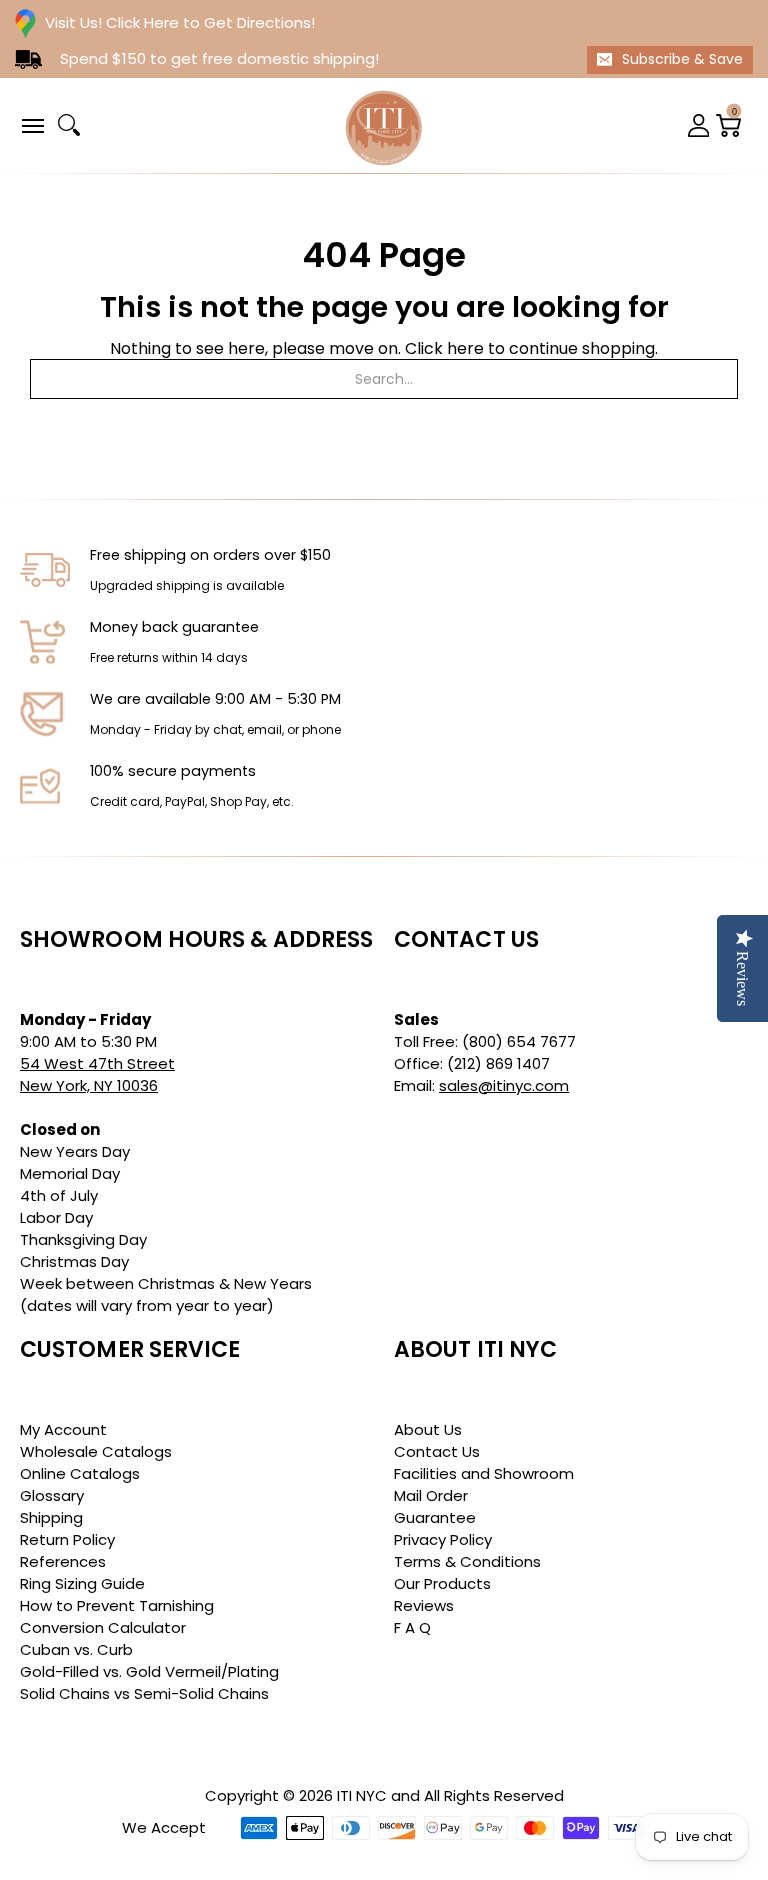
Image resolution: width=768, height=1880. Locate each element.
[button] (32, 124)
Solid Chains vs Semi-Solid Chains (144, 1693)
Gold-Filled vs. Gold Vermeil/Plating (149, 1671)
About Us (428, 1429)
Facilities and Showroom (484, 1473)
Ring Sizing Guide (82, 1583)
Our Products (442, 1583)
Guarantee (435, 1517)
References (63, 1561)
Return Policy (67, 1539)
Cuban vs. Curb (76, 1649)
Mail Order (431, 1495)
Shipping (51, 1517)
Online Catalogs (80, 1473)
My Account (63, 1429)
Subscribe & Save (682, 59)
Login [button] (699, 125)
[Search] (69, 125)
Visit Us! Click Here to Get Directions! (180, 22)
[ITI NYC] (384, 125)
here (465, 348)
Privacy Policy (443, 1539)
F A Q (412, 1627)
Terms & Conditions (467, 1561)
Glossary (52, 1495)
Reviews (424, 1605)
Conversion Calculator (103, 1627)
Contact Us (437, 1451)
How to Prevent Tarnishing (117, 1605)
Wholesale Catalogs (96, 1451)
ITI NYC (362, 1795)
